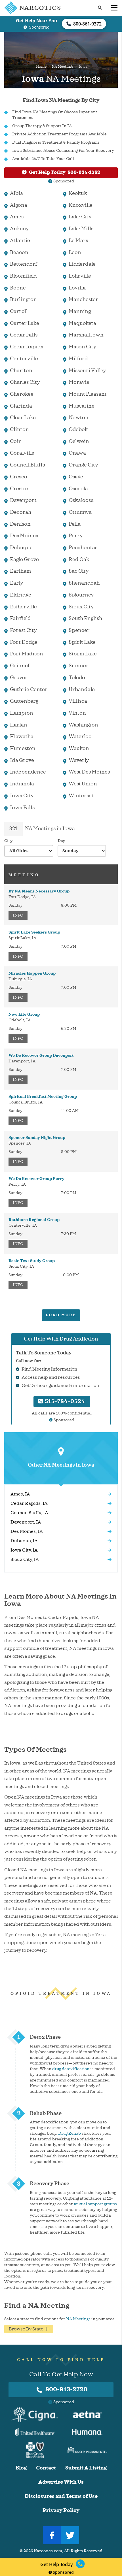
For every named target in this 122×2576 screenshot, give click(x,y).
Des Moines (24, 536)
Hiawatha (22, 736)
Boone (18, 288)
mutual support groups (95, 2204)
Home (41, 67)
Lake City (80, 217)
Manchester (83, 299)
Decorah (21, 512)
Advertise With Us (61, 2482)
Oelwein (79, 441)
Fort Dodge (24, 642)
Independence (28, 772)
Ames (17, 217)
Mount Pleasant (88, 394)
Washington (83, 725)
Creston (20, 489)
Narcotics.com (48, 2551)
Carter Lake (25, 323)
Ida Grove (22, 760)
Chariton (21, 370)
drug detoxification (71, 2069)
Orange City (83, 465)
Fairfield (20, 618)
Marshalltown (86, 335)
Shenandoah (84, 583)
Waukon (79, 748)
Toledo (77, 677)
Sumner (79, 666)
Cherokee (22, 394)
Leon (75, 252)
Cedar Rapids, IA (29, 1503)
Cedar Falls (24, 335)
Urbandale (82, 689)
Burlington (23, 299)
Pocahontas (83, 547)
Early (17, 583)
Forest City (23, 630)
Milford (78, 359)
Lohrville (80, 276)
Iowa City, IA (24, 1550)
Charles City (25, 382)
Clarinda (21, 406)
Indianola (22, 784)
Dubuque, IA (24, 1541)
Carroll (19, 311)
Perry (76, 536)
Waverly (79, 760)
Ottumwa (80, 512)
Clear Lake (23, 417)
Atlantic (20, 240)
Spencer (79, 630)
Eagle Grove (24, 559)
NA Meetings (63, 67)
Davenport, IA (26, 1522)
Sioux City (81, 607)
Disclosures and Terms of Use (61, 2496)
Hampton (22, 713)
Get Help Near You (37, 21)
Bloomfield (23, 276)
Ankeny (19, 229)
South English (85, 618)
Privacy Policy (61, 2510)
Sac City (79, 571)
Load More (61, 1315)
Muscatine (82, 406)
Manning (80, 311)
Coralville (22, 453)
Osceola (78, 489)
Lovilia (77, 288)
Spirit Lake (82, 642)
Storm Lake (83, 654)
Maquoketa (82, 323)
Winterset (81, 796)
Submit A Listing (86, 2468)
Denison (20, 524)
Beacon (19, 252)
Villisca (78, 701)
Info (18, 915)
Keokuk (78, 193)
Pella (75, 524)
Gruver (19, 677)
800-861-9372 (87, 24)
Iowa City (22, 796)
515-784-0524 (64, 1401)
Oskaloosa (81, 500)
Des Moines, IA (27, 1531)
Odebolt (78, 429)
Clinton (19, 429)
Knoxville (81, 205)
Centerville (24, 359)
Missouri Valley (87, 370)
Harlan (19, 725)
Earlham (21, 571)
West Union (83, 784)
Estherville (23, 607)
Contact (46, 2468)
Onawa (77, 453)
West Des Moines (89, 772)
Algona (19, 205)
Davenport (23, 500)
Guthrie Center (29, 689)
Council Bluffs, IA (29, 1513)
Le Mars (78, 240)
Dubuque (21, 547)
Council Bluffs (27, 465)
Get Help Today (65, 172)
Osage (76, 477)
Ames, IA (20, 1494)
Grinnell (20, 666)
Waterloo (80, 736)
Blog (21, 2468)
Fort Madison (27, 654)
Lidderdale (82, 264)
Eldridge (21, 595)
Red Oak (79, 559)
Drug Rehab (70, 2133)
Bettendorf (24, 264)
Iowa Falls (22, 807)
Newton (79, 417)
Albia (16, 193)
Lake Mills (81, 229)
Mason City (83, 347)
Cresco (19, 477)
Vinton (77, 713)
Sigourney (81, 595)
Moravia (79, 382)
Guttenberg (24, 701)
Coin (16, 441)
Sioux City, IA (25, 1559)
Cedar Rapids (27, 347)
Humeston (23, 748)
